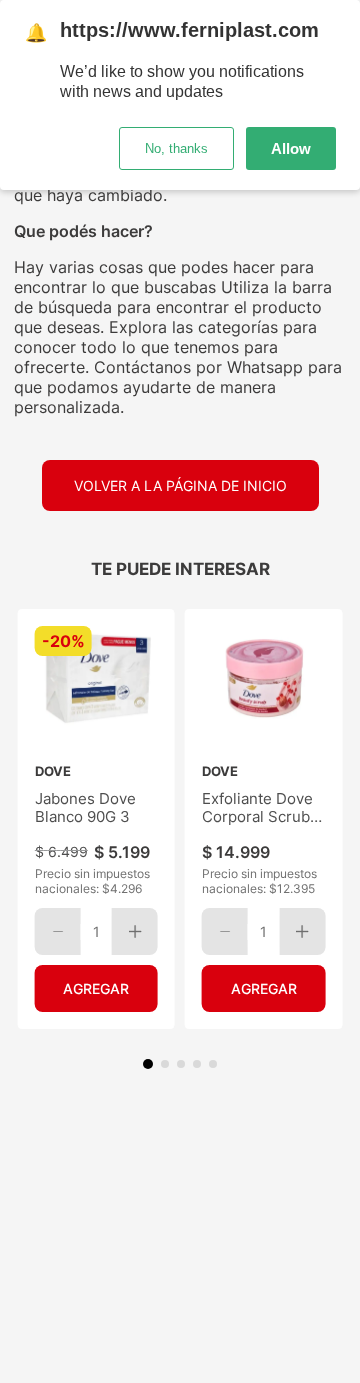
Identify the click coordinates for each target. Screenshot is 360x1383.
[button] (148, 1064)
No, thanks (176, 148)
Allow (291, 148)
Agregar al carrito (96, 988)
